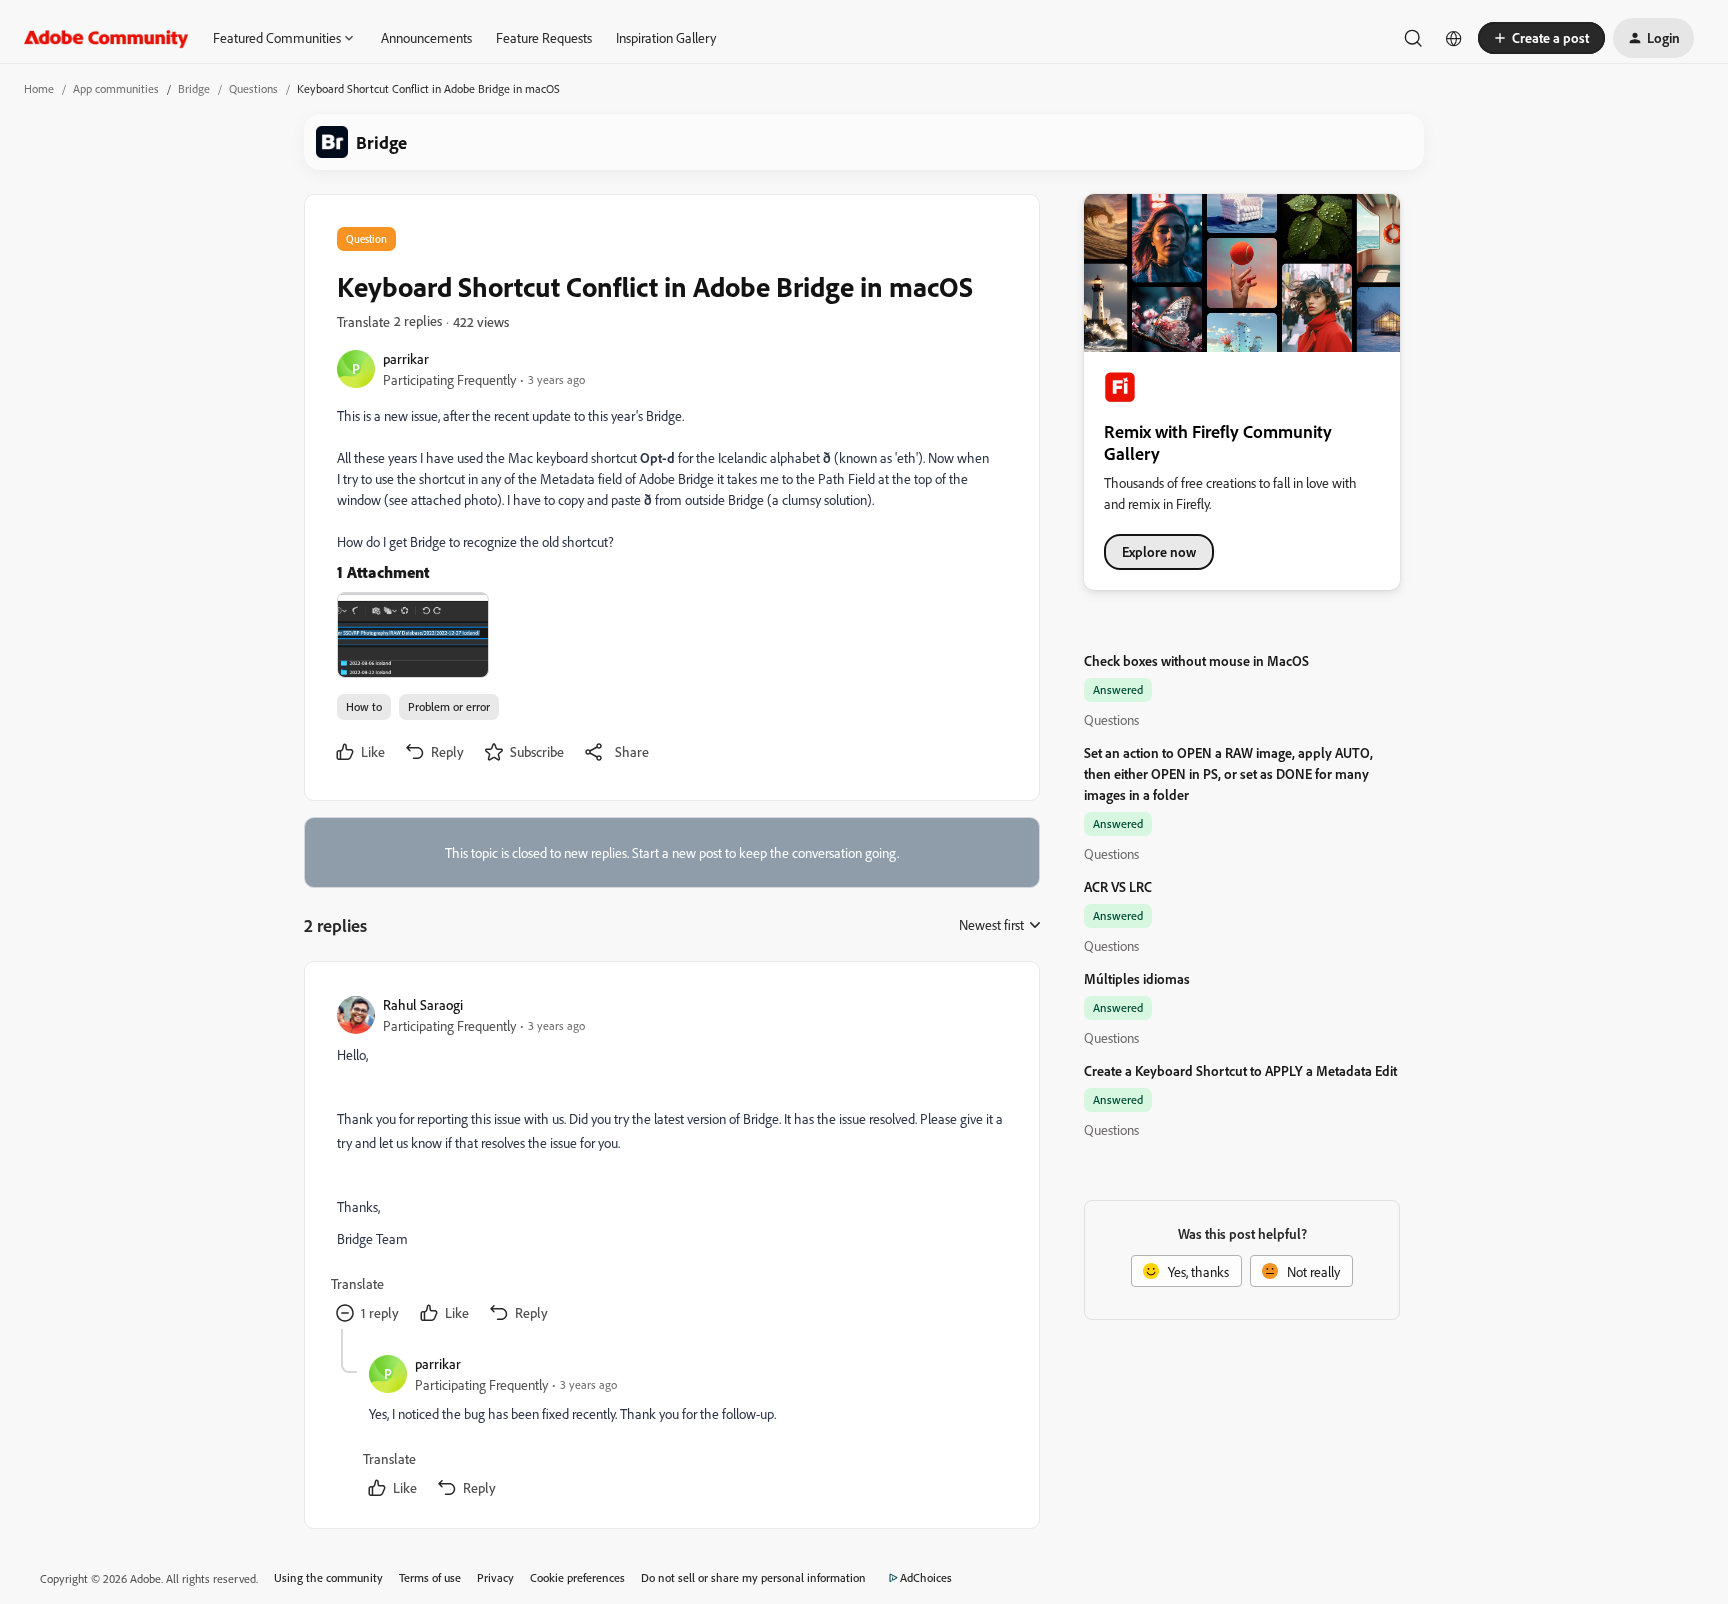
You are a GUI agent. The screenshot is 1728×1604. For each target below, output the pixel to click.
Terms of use (430, 1577)
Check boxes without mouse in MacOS (1196, 660)
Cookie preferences (577, 1577)
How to (364, 706)
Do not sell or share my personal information (753, 1577)
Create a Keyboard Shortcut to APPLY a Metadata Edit (1240, 1070)
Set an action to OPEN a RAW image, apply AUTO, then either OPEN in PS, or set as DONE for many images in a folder (1228, 773)
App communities (116, 88)
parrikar (406, 358)
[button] (1541, 38)
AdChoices (926, 1577)
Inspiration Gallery (666, 37)
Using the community (328, 1577)
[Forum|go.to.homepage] (106, 38)
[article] (671, 1161)
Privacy (495, 1577)
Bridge (194, 88)
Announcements (426, 37)
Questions (253, 88)
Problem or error (449, 706)
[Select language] (1454, 38)
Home (39, 88)
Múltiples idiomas (1137, 978)
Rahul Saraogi (423, 1004)
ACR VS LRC (1118, 886)
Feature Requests (544, 37)
